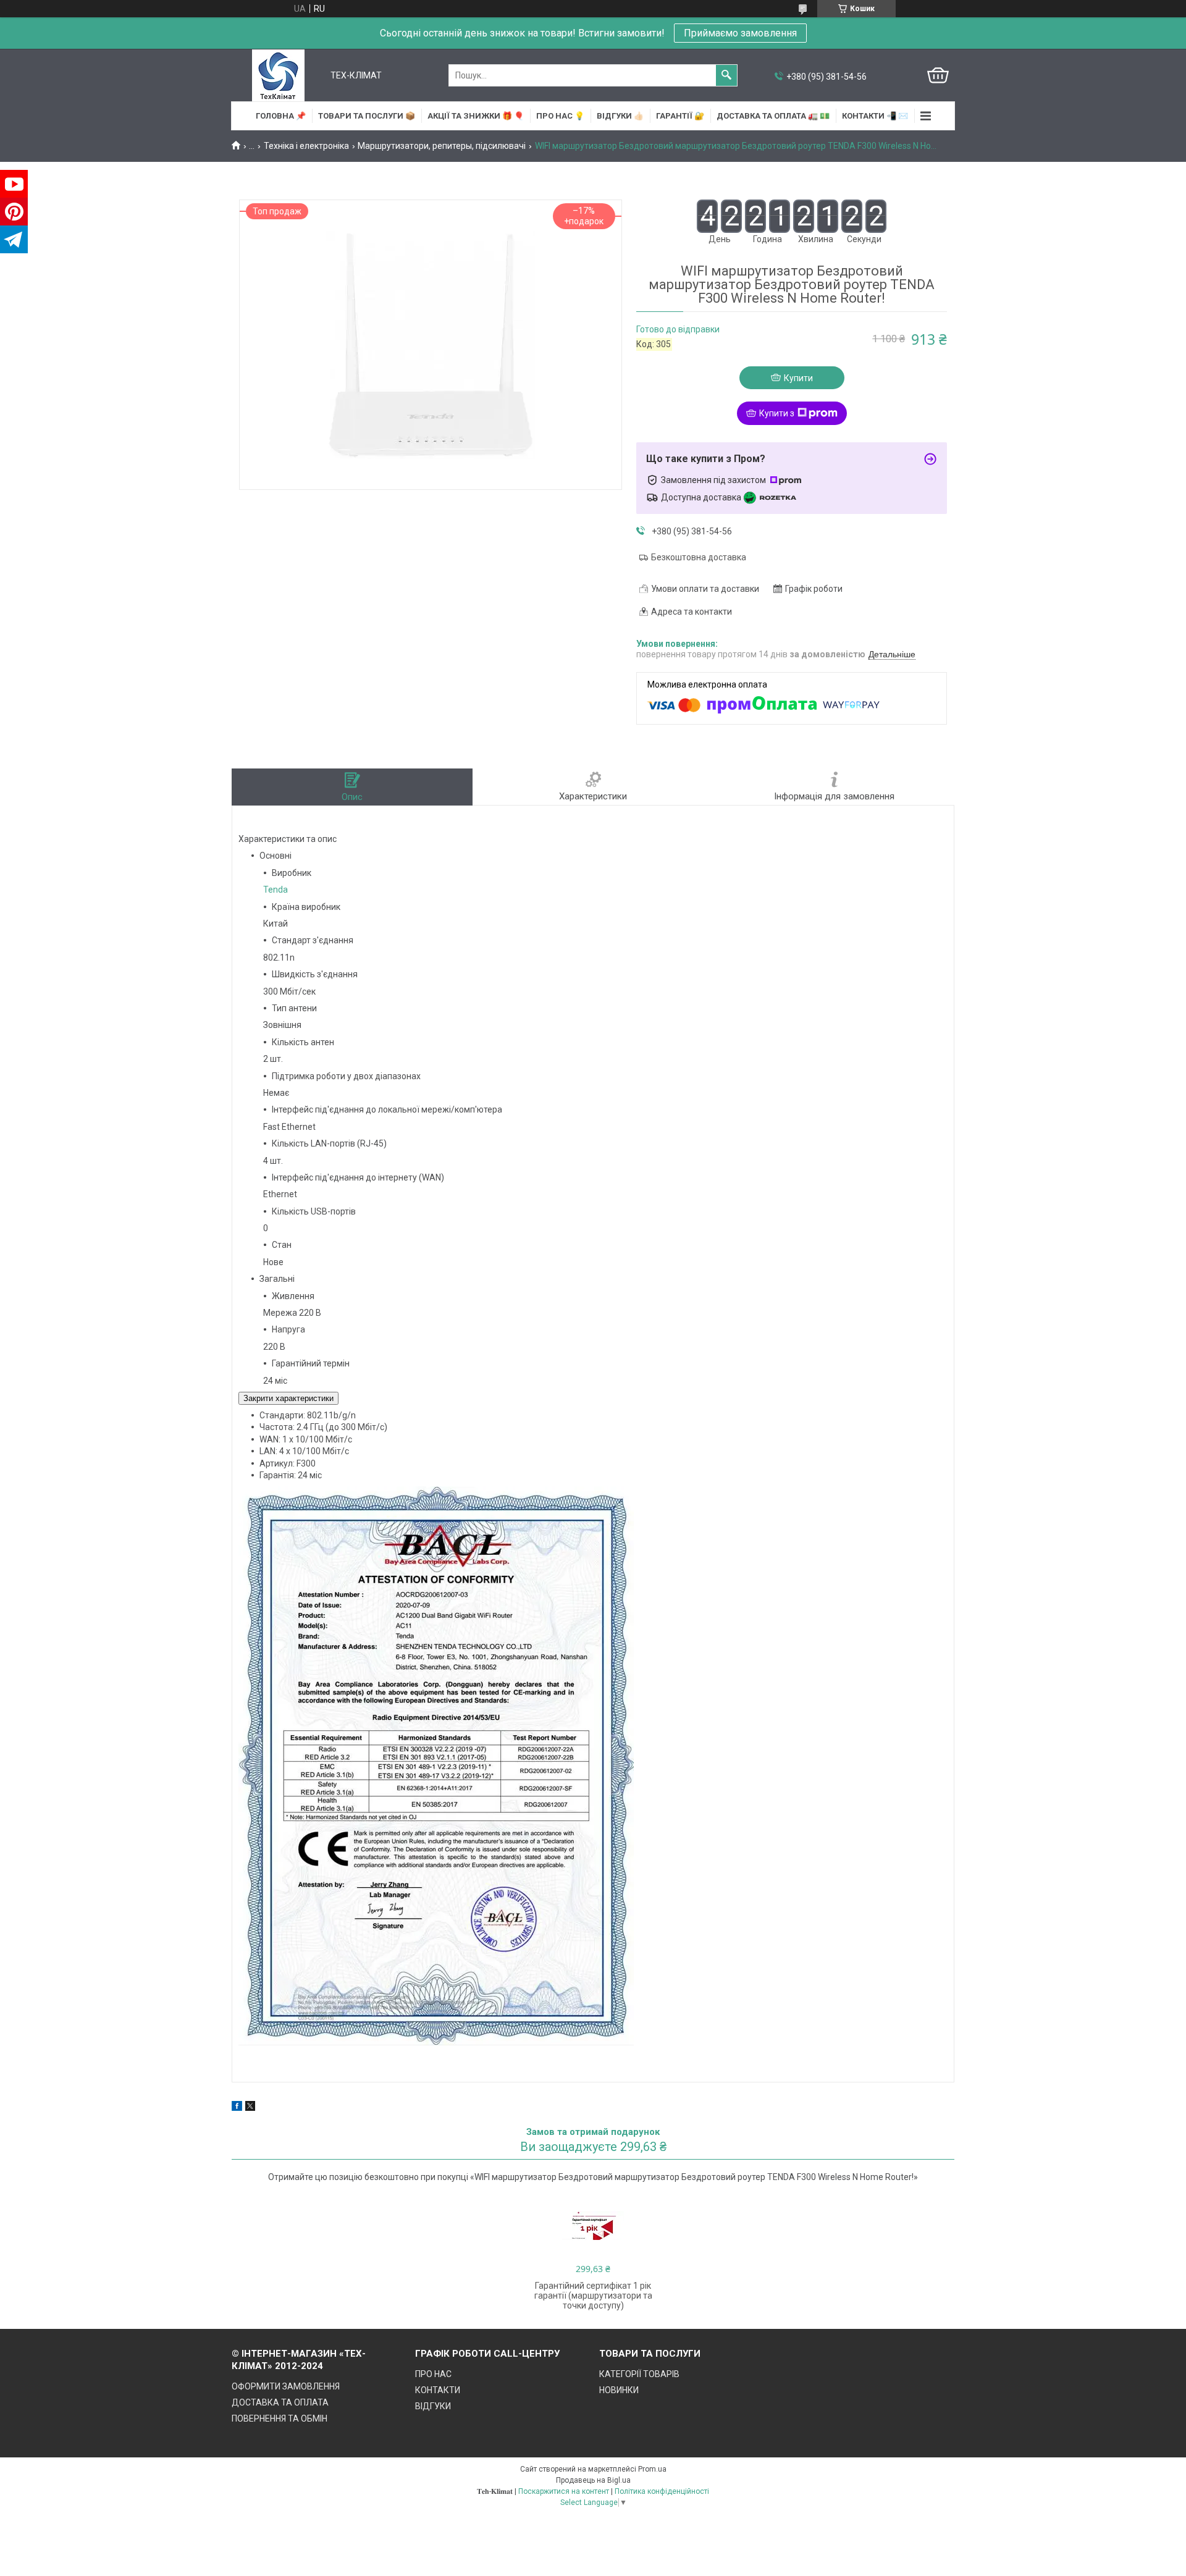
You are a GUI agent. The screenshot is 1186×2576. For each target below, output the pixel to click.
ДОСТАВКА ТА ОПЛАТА (280, 2402)
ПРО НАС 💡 (560, 116)
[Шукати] (726, 75)
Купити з (777, 413)
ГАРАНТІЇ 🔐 (680, 116)
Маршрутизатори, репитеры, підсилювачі (442, 146)
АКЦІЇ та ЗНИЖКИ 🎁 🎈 (476, 116)
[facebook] (237, 2108)
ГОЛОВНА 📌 (281, 116)
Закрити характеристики (288, 1398)
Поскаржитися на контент (564, 2491)
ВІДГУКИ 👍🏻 (620, 116)
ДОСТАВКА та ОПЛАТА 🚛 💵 (773, 116)
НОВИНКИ (619, 2390)
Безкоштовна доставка (699, 557)
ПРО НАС (433, 2374)
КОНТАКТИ (438, 2390)
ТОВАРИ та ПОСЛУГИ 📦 (367, 116)
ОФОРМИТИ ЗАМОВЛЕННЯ (286, 2386)
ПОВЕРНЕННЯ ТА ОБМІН (280, 2418)
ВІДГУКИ (433, 2406)
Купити (798, 378)
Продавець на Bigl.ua (593, 2480)
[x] (250, 2108)
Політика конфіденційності (662, 2491)
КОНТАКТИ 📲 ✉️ (875, 116)
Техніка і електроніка (306, 146)
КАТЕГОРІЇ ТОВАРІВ (639, 2374)
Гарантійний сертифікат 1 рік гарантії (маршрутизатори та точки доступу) (593, 2296)
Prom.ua (652, 2469)
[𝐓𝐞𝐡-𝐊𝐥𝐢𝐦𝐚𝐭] (278, 75)
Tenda (275, 890)
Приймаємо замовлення (740, 33)
